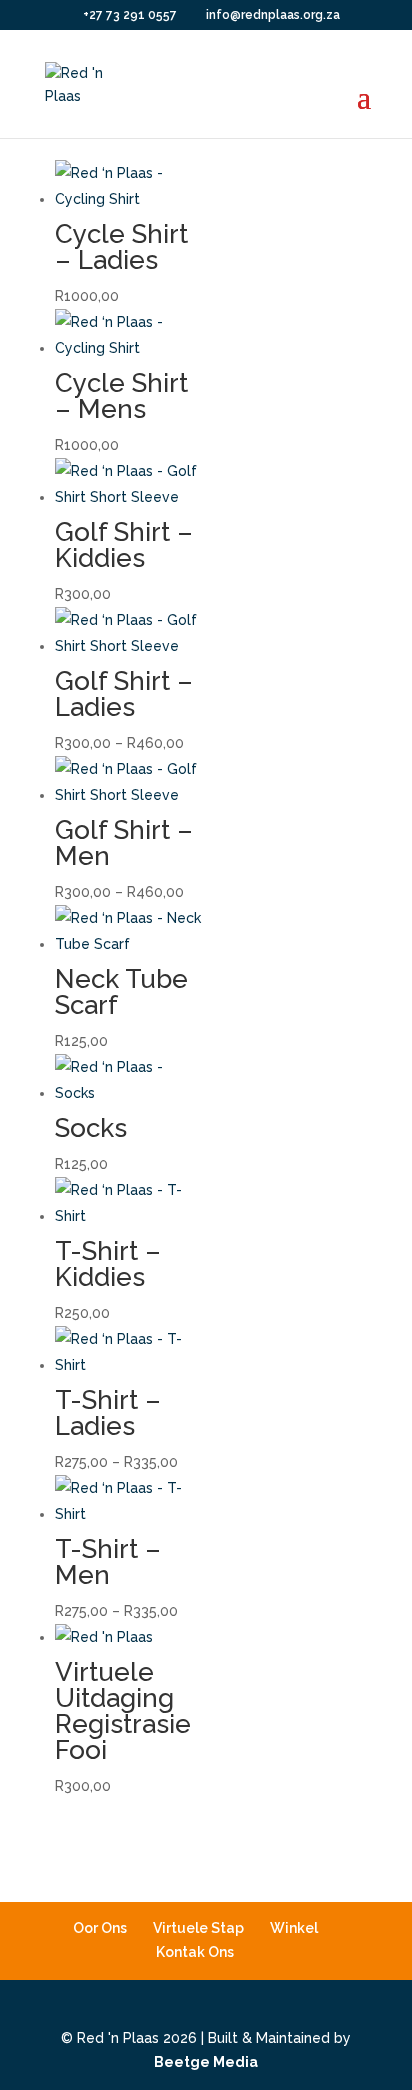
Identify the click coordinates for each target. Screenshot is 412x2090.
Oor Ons (100, 1928)
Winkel (294, 1928)
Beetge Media (206, 2062)
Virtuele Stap (198, 1928)
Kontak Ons (195, 1952)
